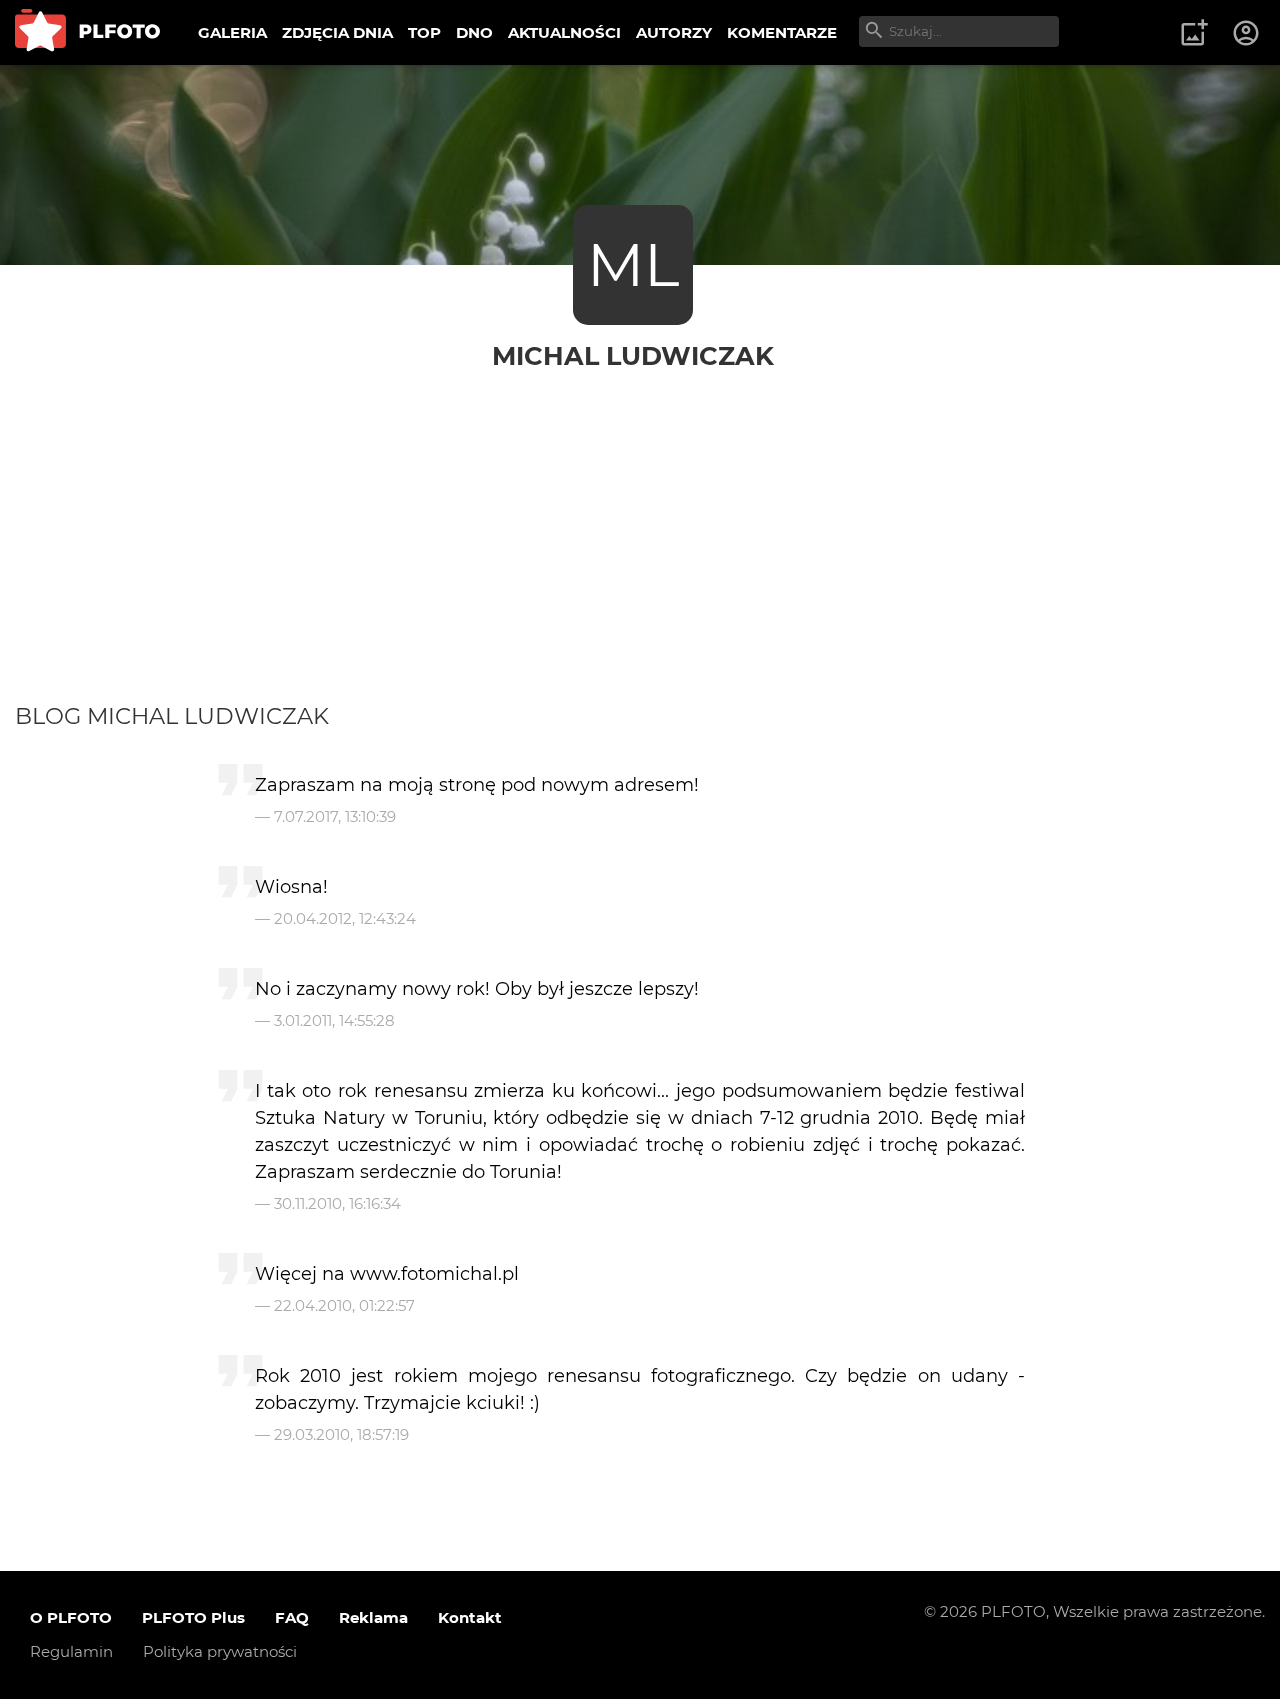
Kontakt (470, 1617)
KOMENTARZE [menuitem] (782, 32)
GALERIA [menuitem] (232, 32)
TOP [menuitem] (424, 32)
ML (633, 264)
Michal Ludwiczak (633, 355)
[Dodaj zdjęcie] (1194, 33)
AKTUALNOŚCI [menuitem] (564, 32)
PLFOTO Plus (193, 1617)
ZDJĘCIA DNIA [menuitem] (337, 32)
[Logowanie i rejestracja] (1247, 33)
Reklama (373, 1617)
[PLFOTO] (87, 32)
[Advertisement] (640, 552)
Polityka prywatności (220, 1651)
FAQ (292, 1617)
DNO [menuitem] (474, 32)
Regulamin (71, 1651)
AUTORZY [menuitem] (674, 32)
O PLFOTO (71, 1617)
